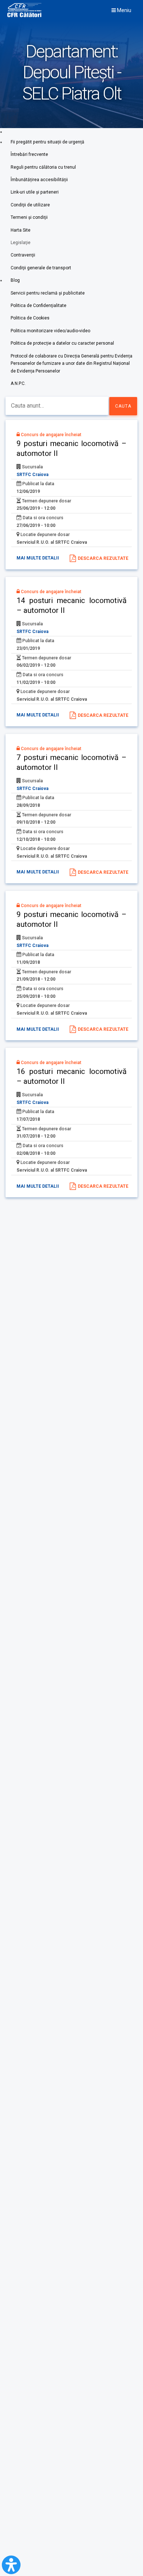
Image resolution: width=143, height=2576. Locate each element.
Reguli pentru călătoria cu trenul (43, 167)
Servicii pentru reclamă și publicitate (48, 293)
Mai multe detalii (38, 558)
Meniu (124, 10)
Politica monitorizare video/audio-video (50, 331)
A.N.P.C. (18, 383)
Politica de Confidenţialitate (38, 306)
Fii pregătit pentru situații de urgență (47, 142)
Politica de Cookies (30, 318)
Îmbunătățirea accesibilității (39, 180)
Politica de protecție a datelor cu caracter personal (62, 343)
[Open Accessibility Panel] (11, 2565)
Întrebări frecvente (29, 154)
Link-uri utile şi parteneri (35, 192)
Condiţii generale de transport (41, 268)
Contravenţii (23, 255)
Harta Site (21, 230)
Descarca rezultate (103, 558)
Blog (15, 280)
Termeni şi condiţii (29, 217)
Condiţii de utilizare (30, 205)
